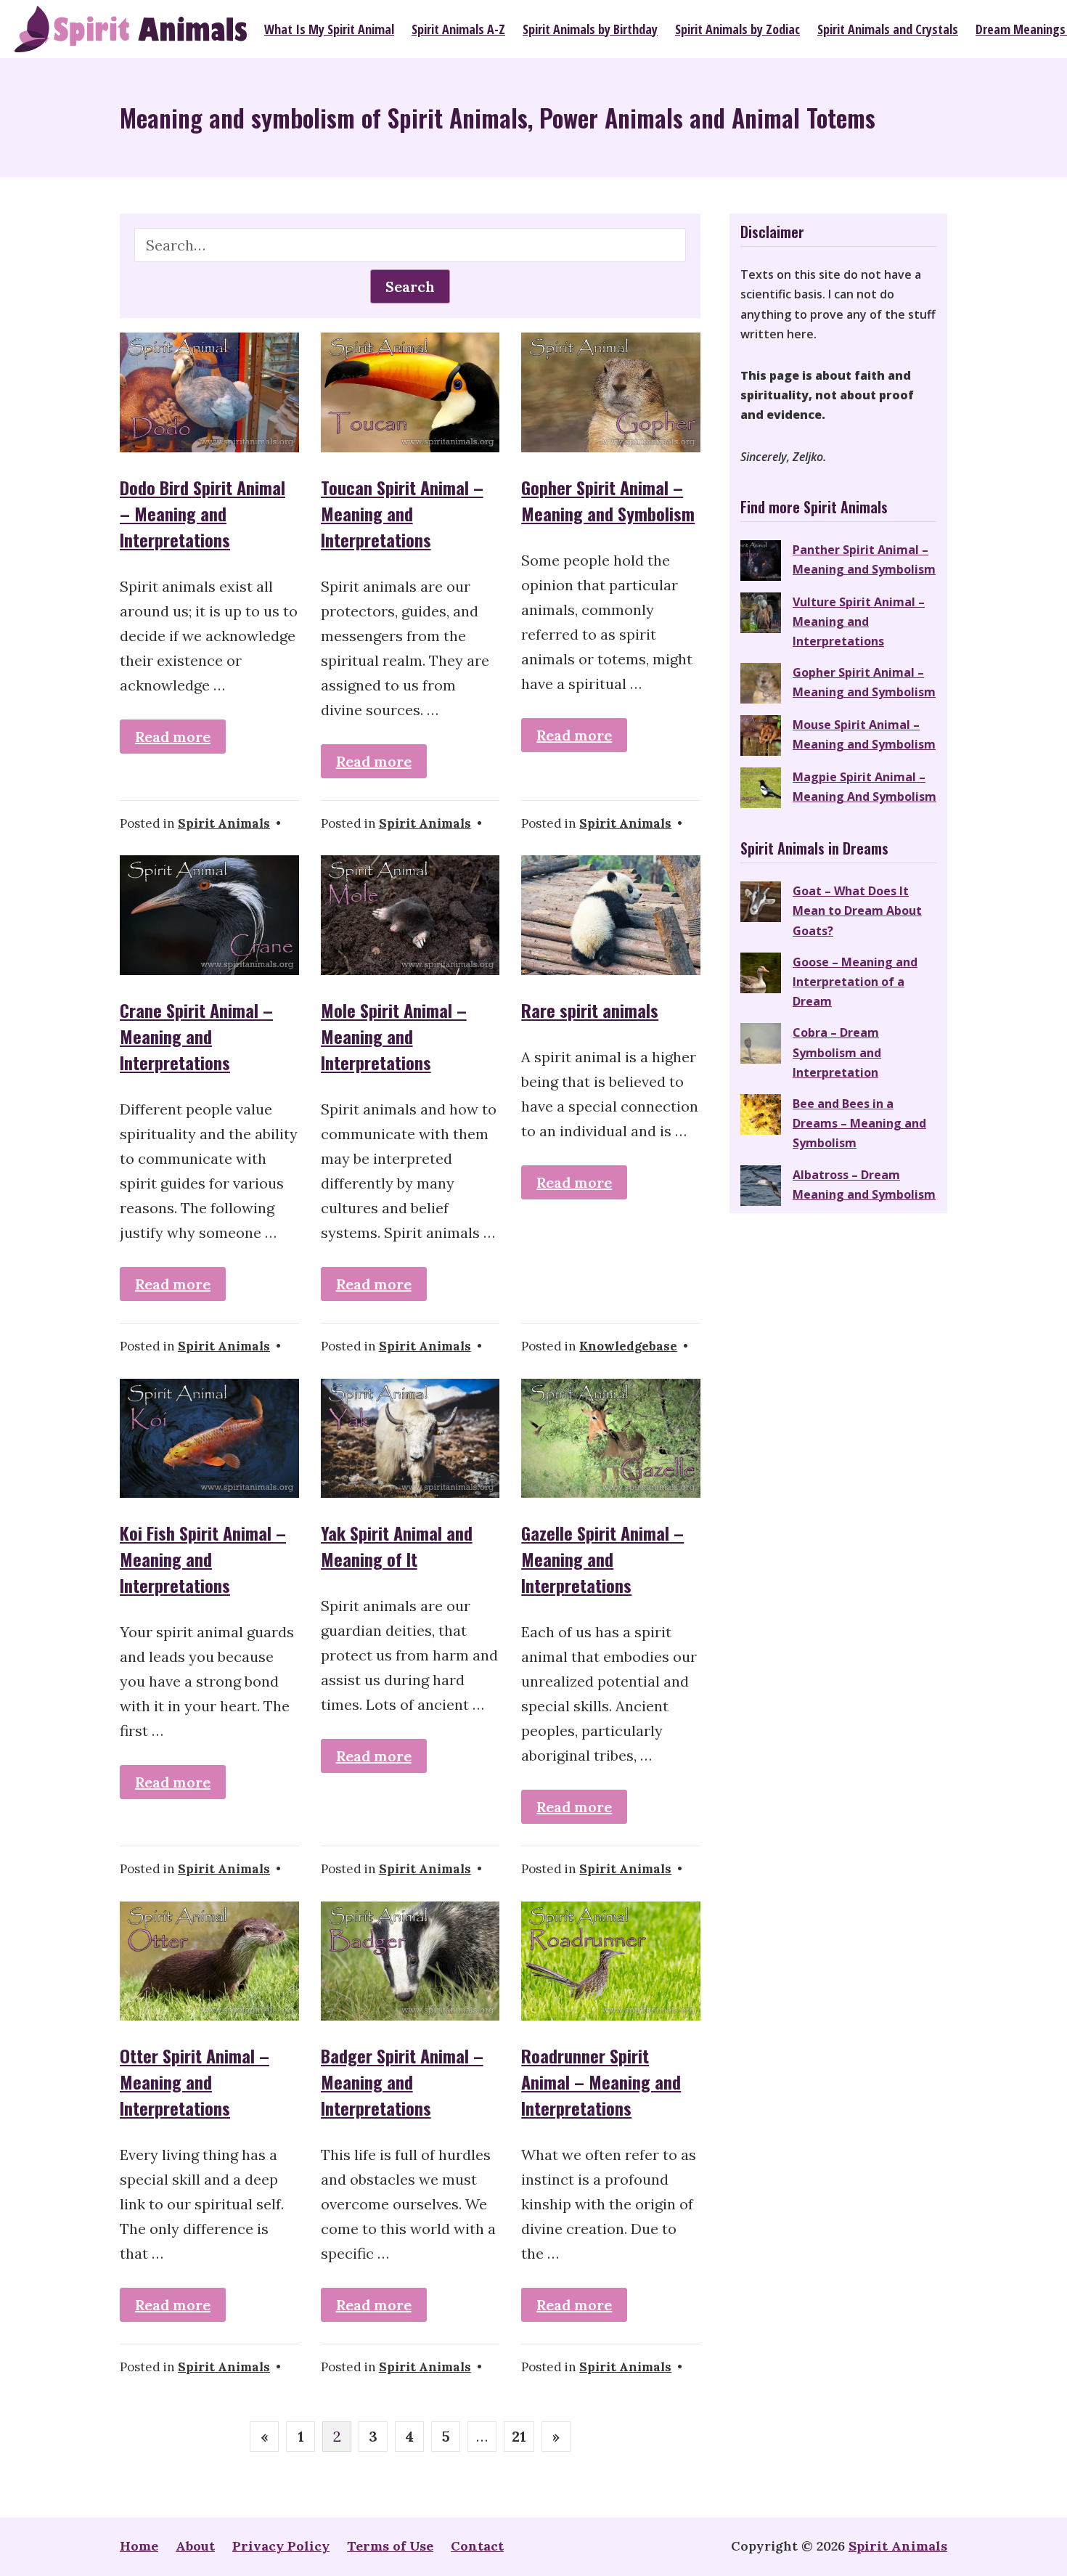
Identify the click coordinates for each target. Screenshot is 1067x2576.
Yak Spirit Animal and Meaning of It (397, 1546)
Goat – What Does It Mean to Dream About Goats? (857, 910)
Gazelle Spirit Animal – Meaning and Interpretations (602, 1559)
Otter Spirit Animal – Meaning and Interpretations (195, 2082)
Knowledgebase (628, 1346)
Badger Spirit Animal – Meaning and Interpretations (402, 2082)
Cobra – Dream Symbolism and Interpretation (837, 1052)
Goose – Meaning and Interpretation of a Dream (855, 982)
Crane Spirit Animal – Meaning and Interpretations (196, 1036)
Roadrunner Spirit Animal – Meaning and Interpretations (601, 2082)
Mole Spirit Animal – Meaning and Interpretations (394, 1036)
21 (519, 2436)
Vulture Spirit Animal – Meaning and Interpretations (859, 621)
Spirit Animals (224, 823)
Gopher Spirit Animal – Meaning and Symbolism (608, 500)
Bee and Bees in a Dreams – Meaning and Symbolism (859, 1123)
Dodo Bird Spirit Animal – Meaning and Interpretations (203, 513)
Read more (173, 737)
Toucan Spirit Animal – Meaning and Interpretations (402, 513)
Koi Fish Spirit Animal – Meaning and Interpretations (203, 1559)
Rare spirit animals (590, 1010)
